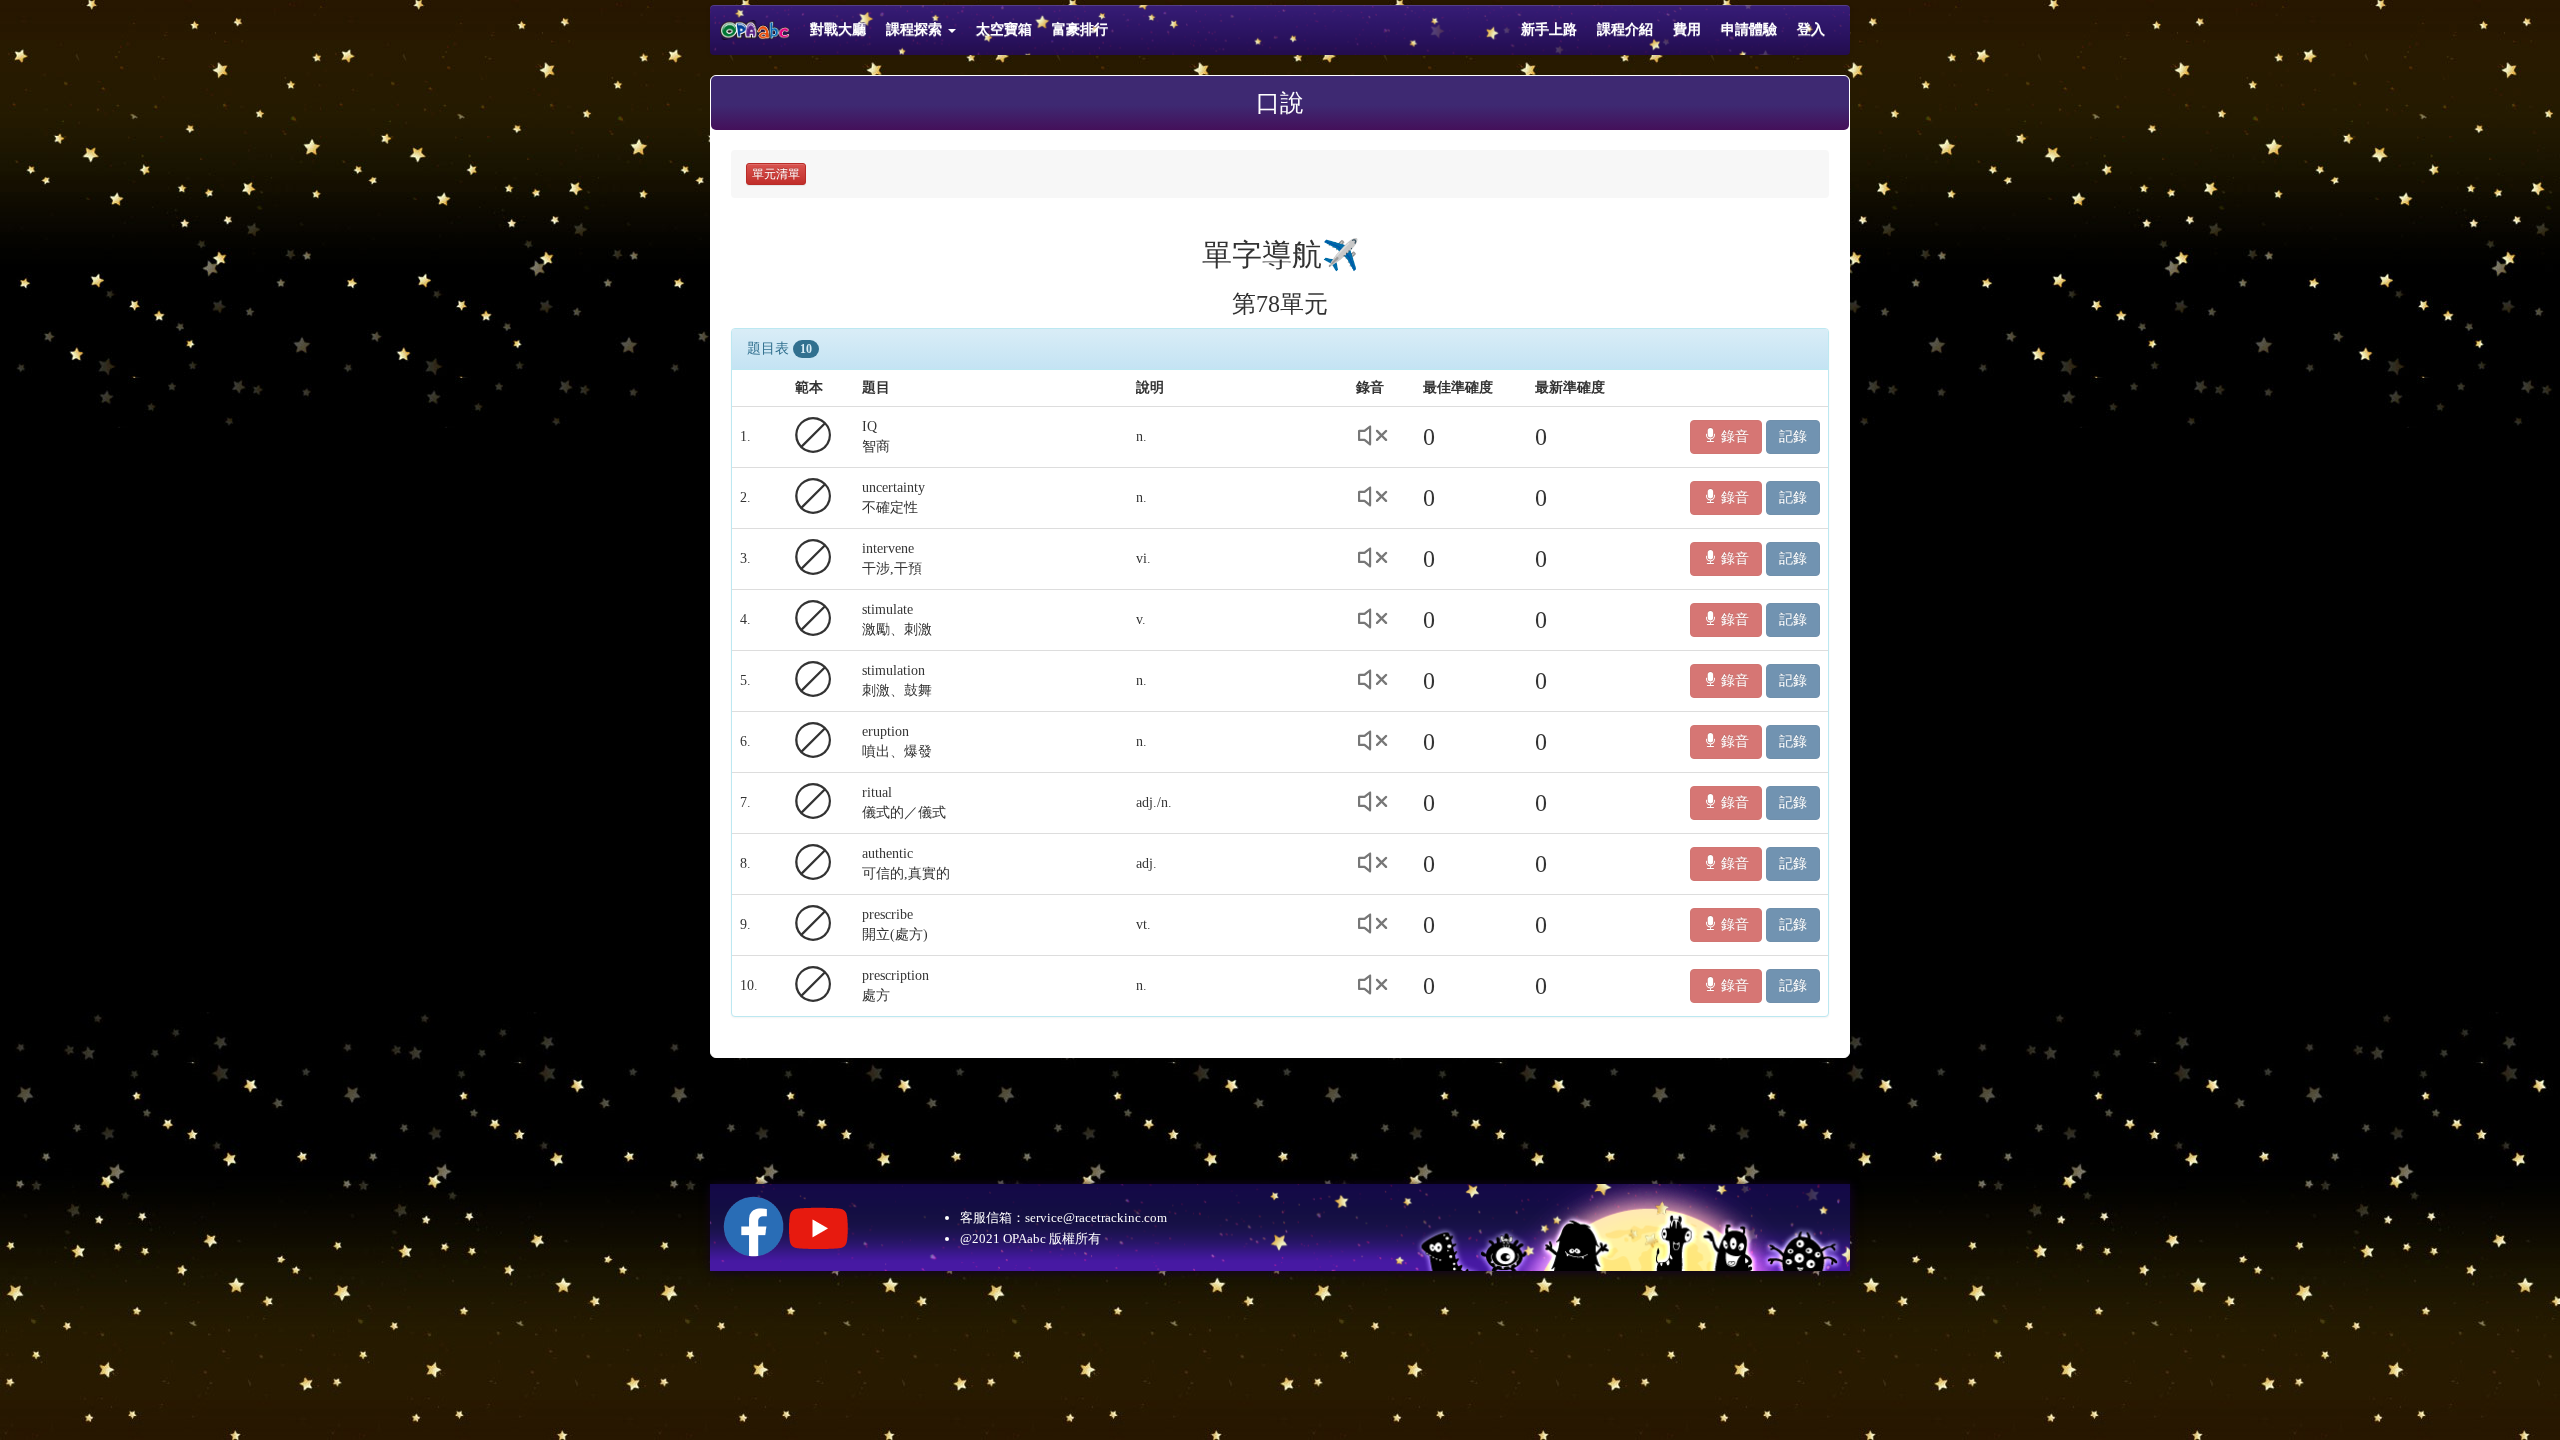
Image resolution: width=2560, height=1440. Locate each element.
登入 (1811, 29)
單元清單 (776, 174)
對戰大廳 (838, 29)
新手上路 (1549, 29)
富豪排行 (1080, 29)
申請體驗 (1749, 29)
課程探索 (916, 29)
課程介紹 (1625, 29)
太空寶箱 (1004, 29)
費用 (1687, 29)
